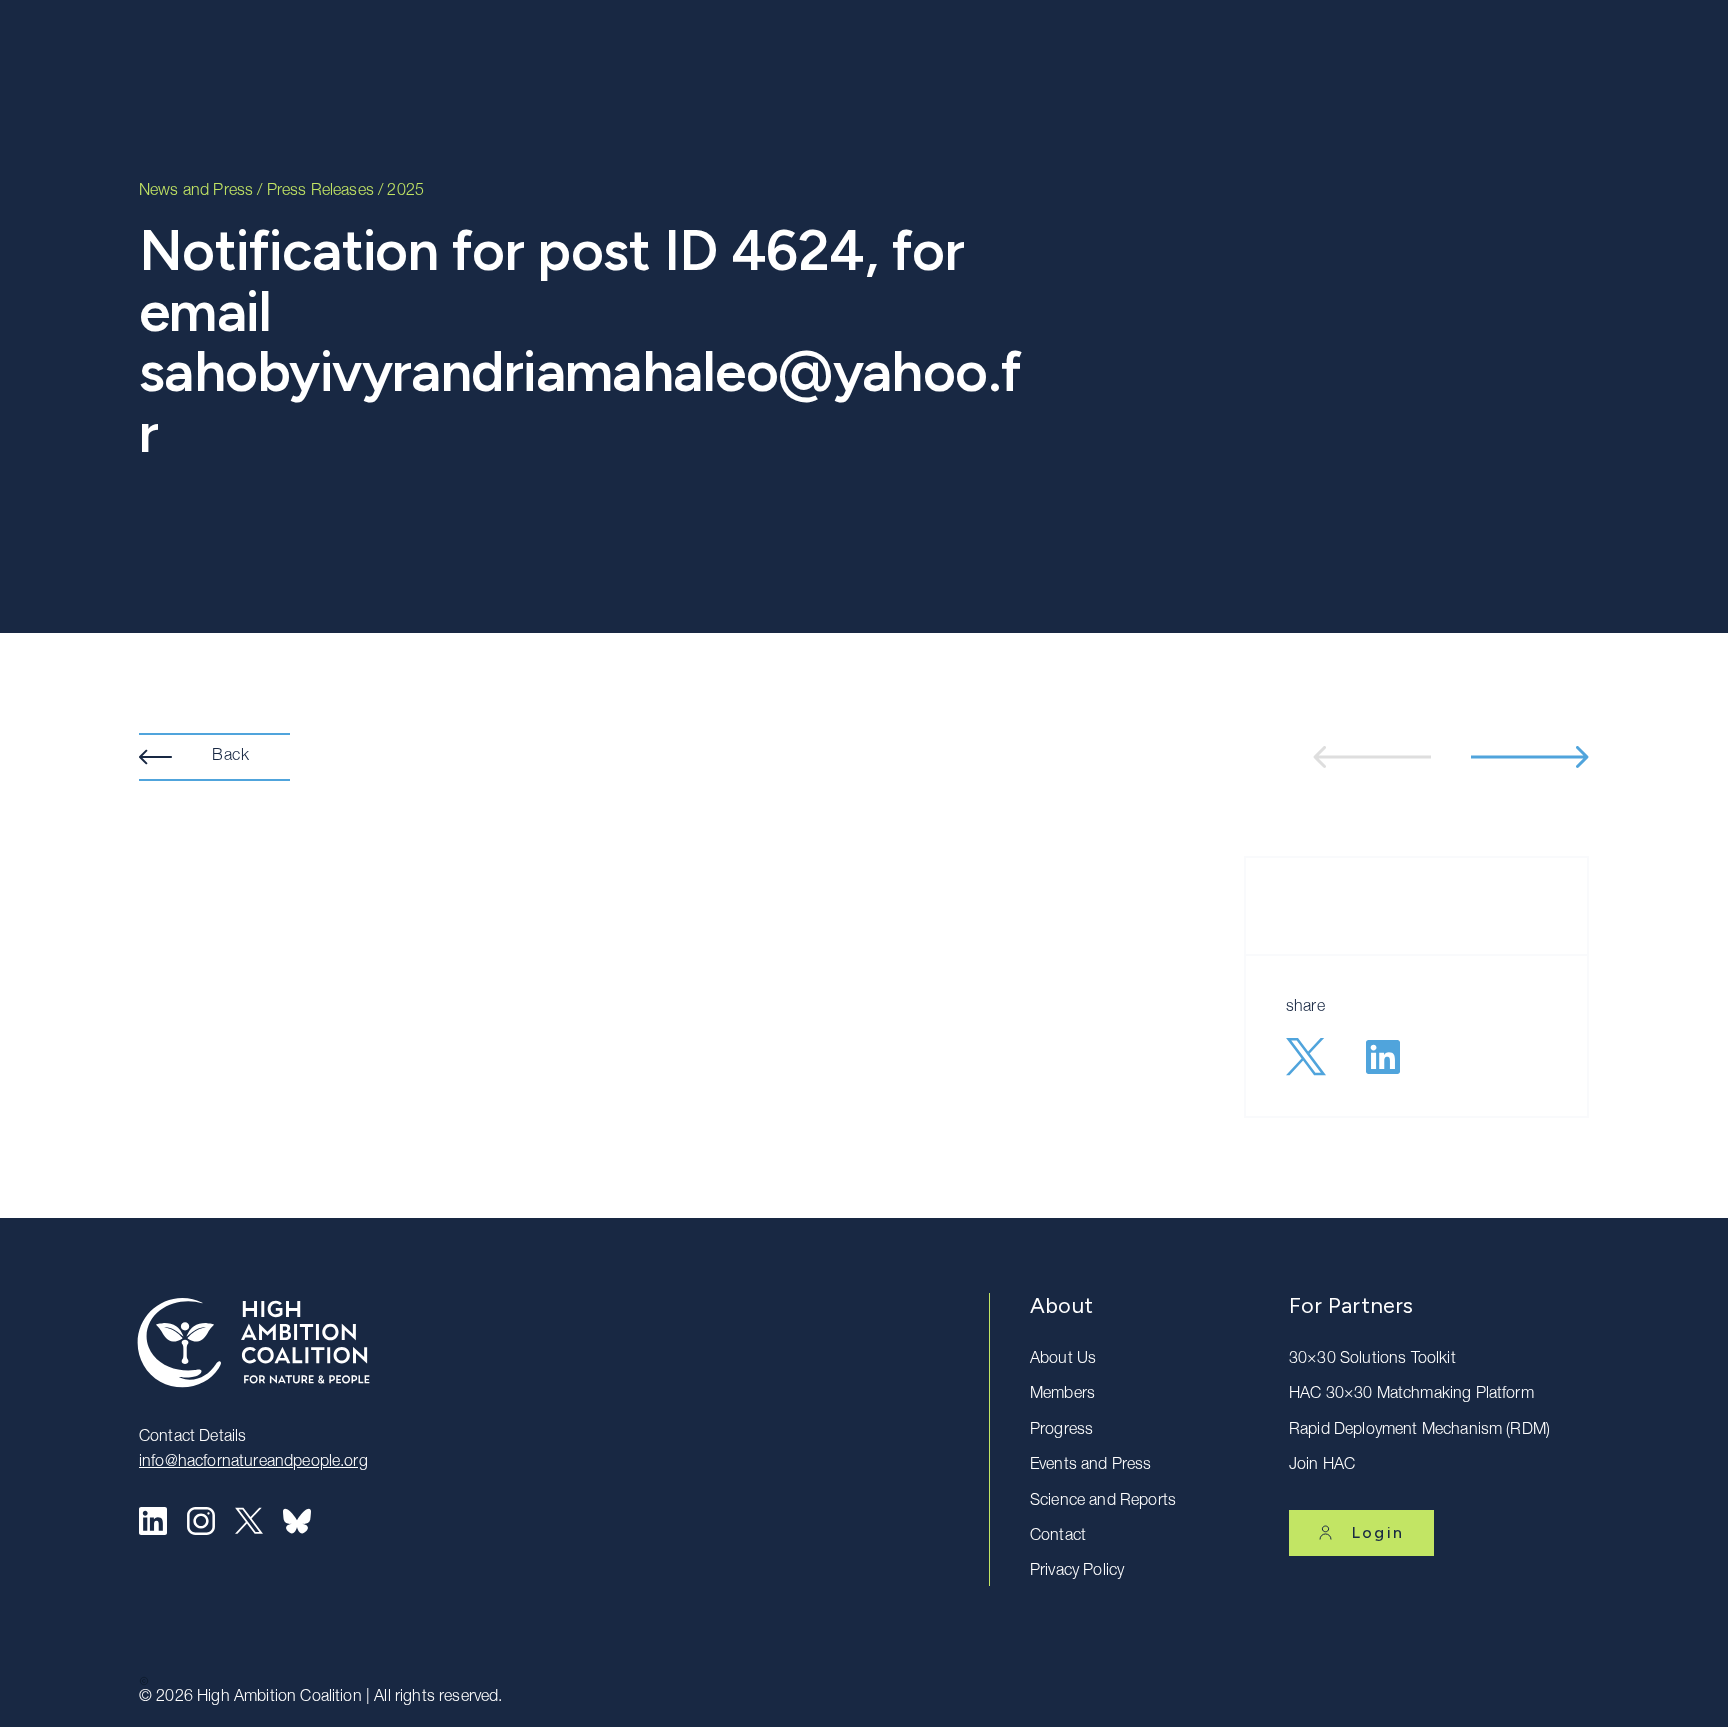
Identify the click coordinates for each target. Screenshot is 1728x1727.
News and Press (196, 192)
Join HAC (1322, 1466)
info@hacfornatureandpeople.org (253, 1463)
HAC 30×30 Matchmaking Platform (1411, 1395)
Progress (1061, 1431)
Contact (1058, 1537)
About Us (1063, 1360)
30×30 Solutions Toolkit (1372, 1360)
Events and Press (1091, 1466)
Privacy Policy (1077, 1572)
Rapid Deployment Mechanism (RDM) (1419, 1431)
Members (1062, 1395)
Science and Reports (1103, 1502)
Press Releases (320, 192)
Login (1378, 1532)
